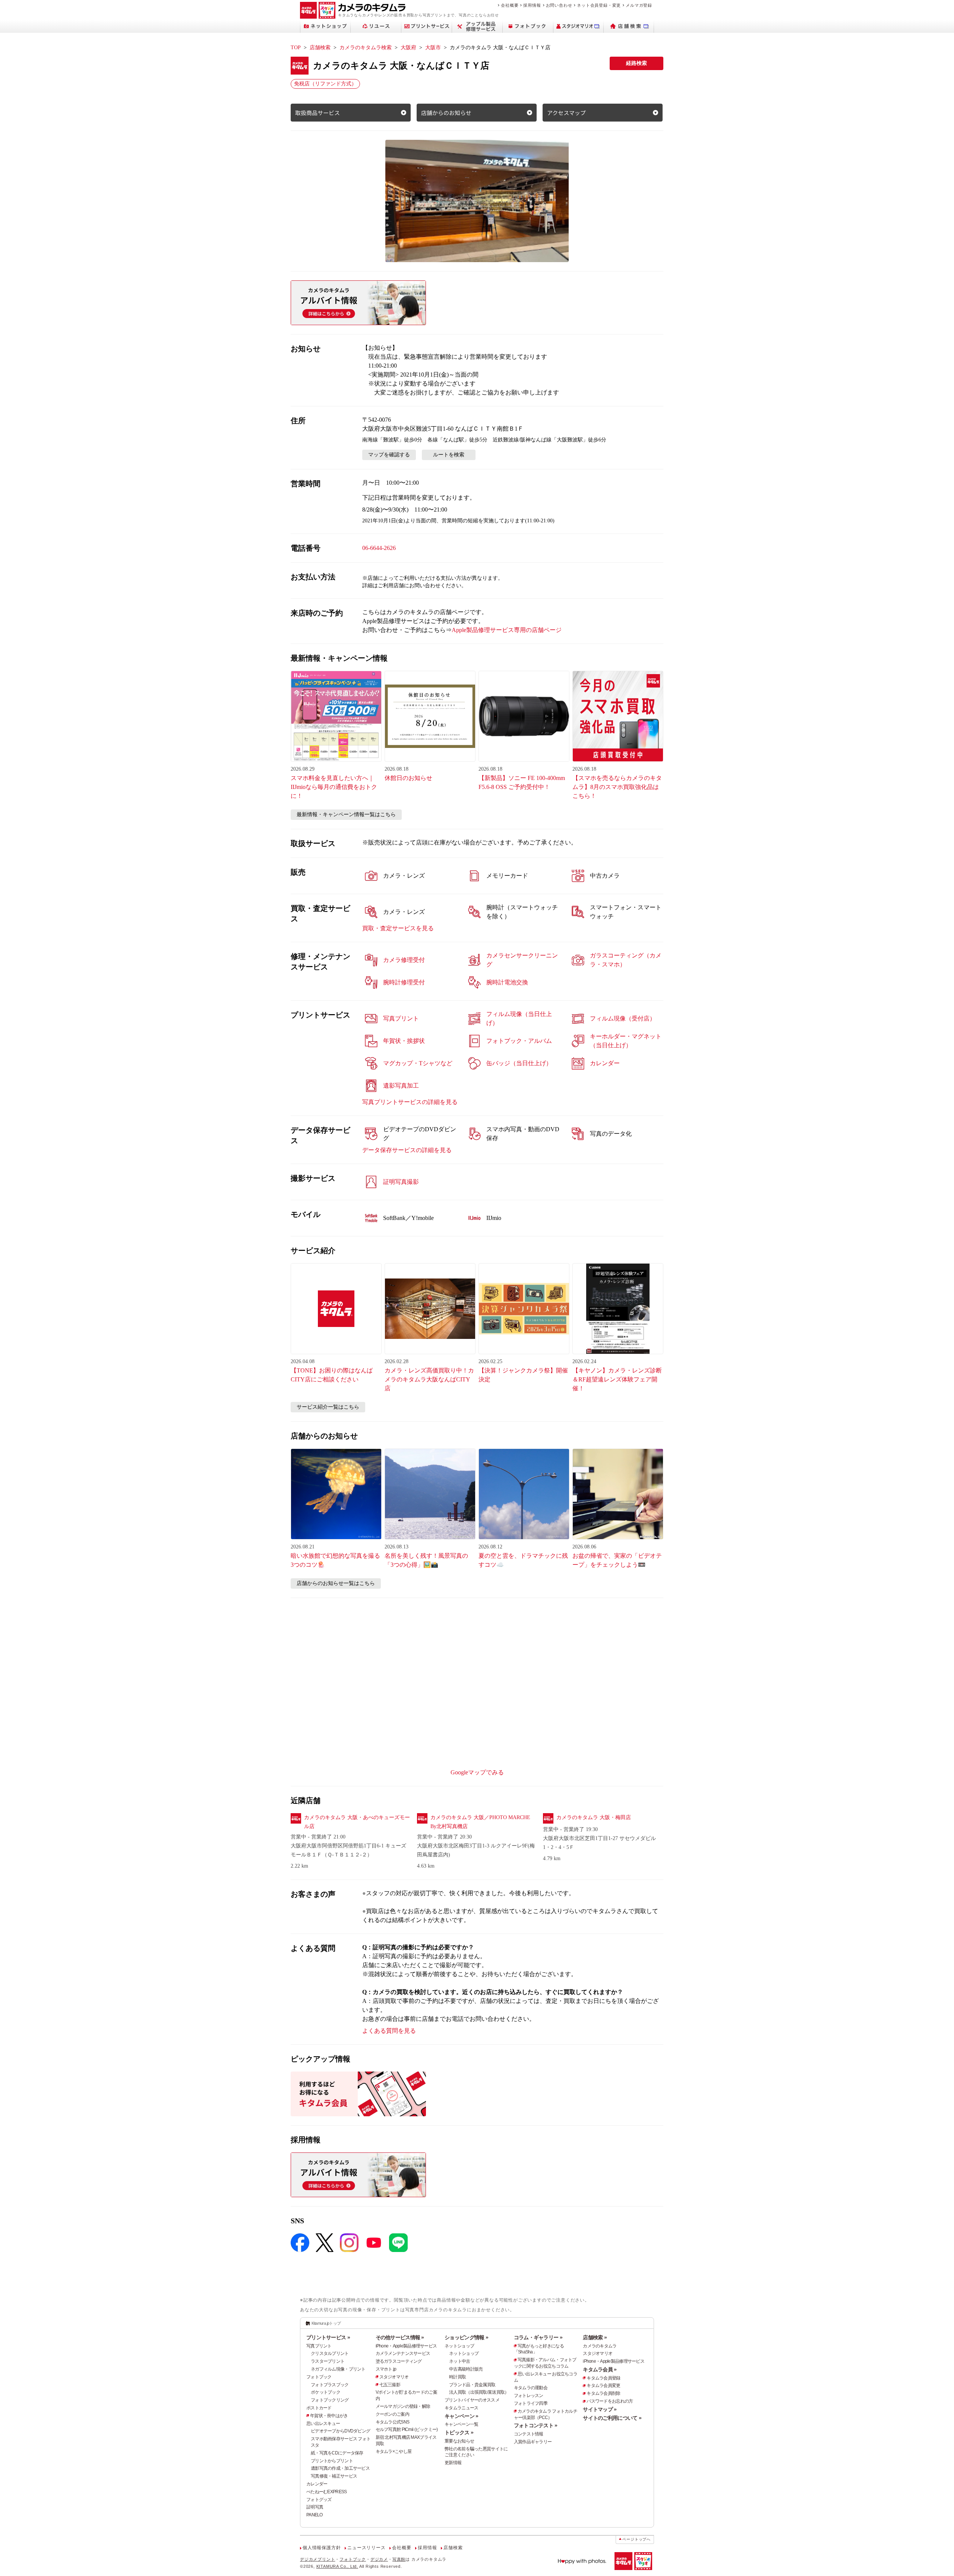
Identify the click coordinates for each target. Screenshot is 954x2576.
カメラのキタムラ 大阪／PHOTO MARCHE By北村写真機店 (480, 1822)
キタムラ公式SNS (393, 2422)
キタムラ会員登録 (603, 2378)
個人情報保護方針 (322, 2548)
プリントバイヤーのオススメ (472, 2400)
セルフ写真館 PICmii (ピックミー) (407, 2429)
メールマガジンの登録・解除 (403, 2406)
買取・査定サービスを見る (398, 928)
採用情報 (532, 5)
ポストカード (319, 2408)
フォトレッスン (529, 2396)
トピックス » (459, 2432)
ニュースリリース (366, 2548)
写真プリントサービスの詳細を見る (410, 1102)
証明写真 (315, 2507)
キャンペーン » (461, 2416)
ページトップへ (636, 2539)
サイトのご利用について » (612, 2418)
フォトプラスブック (330, 2385)
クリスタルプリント (330, 2353)
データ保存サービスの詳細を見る (407, 1150)
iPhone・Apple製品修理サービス (406, 2346)
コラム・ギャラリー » (538, 2337)
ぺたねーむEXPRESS (326, 2492)
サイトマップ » (600, 2409)
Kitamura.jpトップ (326, 2323)
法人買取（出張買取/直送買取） (479, 2392)
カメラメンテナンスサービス (403, 2353)
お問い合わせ (559, 5)
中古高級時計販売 (466, 2369)
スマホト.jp (386, 2369)
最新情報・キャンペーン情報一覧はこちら (346, 814)
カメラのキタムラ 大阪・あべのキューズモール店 (357, 1822)
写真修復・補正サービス (334, 2476)
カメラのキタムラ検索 (366, 48)
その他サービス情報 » (400, 2337)
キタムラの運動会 (531, 2388)
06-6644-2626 (379, 548)
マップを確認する (389, 455)
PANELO (315, 2515)
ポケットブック (326, 2392)
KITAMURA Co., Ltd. (337, 2566)
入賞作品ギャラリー (533, 2442)
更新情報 (453, 2463)
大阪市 (433, 48)
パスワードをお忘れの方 (610, 2401)
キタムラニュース (461, 2408)
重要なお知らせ (459, 2441)
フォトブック (319, 2377)
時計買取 (457, 2377)
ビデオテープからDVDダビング (340, 2431)
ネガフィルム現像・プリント (338, 2369)
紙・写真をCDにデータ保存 (337, 2453)
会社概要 (510, 5)
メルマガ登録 (639, 5)
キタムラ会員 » (600, 2369)
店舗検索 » (595, 2337)
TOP (296, 48)
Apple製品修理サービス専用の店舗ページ (507, 630)
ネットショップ (459, 2346)
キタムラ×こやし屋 (394, 2451)
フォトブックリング (330, 2400)
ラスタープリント (328, 2361)
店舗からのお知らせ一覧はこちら (336, 1583)
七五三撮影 (390, 2385)
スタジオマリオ (394, 2377)
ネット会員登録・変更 (599, 5)
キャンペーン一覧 (461, 2424)
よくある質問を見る (389, 2031)
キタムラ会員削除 (603, 2393)
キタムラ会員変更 (603, 2385)
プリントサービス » (328, 2337)
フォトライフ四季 (531, 2403)
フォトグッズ (319, 2500)
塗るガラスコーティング (399, 2361)
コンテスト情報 (529, 2434)
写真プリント (319, 2346)
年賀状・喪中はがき (329, 2416)
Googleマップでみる (477, 1772)
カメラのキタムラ (600, 2346)
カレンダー (317, 2484)
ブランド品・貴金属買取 (472, 2385)
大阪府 (408, 48)
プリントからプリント (332, 2461)
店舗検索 (320, 48)
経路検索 (636, 63)
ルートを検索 (449, 455)
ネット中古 (459, 2361)
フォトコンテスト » (536, 2425)
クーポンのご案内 (392, 2414)
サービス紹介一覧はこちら (328, 1407)
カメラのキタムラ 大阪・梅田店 (594, 1817)
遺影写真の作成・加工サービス (340, 2468)
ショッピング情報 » (466, 2337)
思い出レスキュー (323, 2424)
